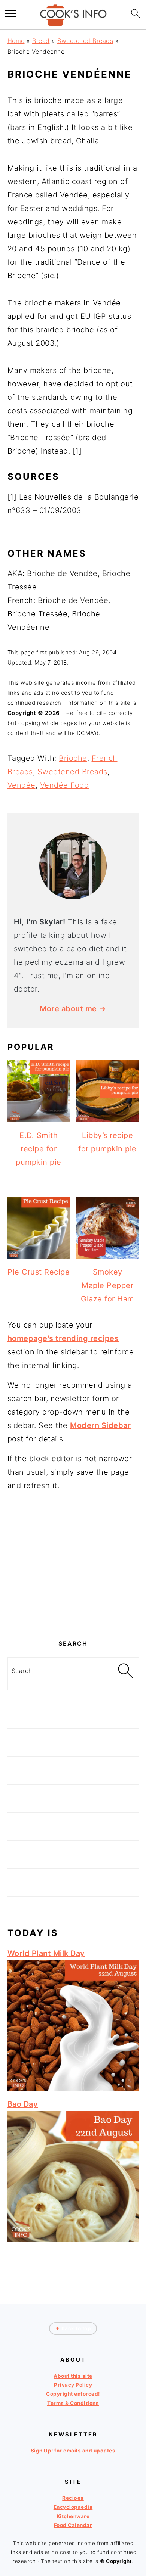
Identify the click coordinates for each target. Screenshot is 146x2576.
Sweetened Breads (85, 41)
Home (16, 41)
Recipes (73, 2498)
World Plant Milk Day (46, 1953)
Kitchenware (73, 2516)
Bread (41, 41)
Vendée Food (65, 785)
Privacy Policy (73, 2385)
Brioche (73, 758)
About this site (73, 2376)
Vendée (22, 785)
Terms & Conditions (73, 2403)
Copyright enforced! (73, 2394)
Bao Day (23, 2104)
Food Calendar (73, 2525)
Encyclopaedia (73, 2507)
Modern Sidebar (100, 1425)
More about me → (73, 1009)
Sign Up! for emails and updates (73, 2451)
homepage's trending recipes (63, 1338)
